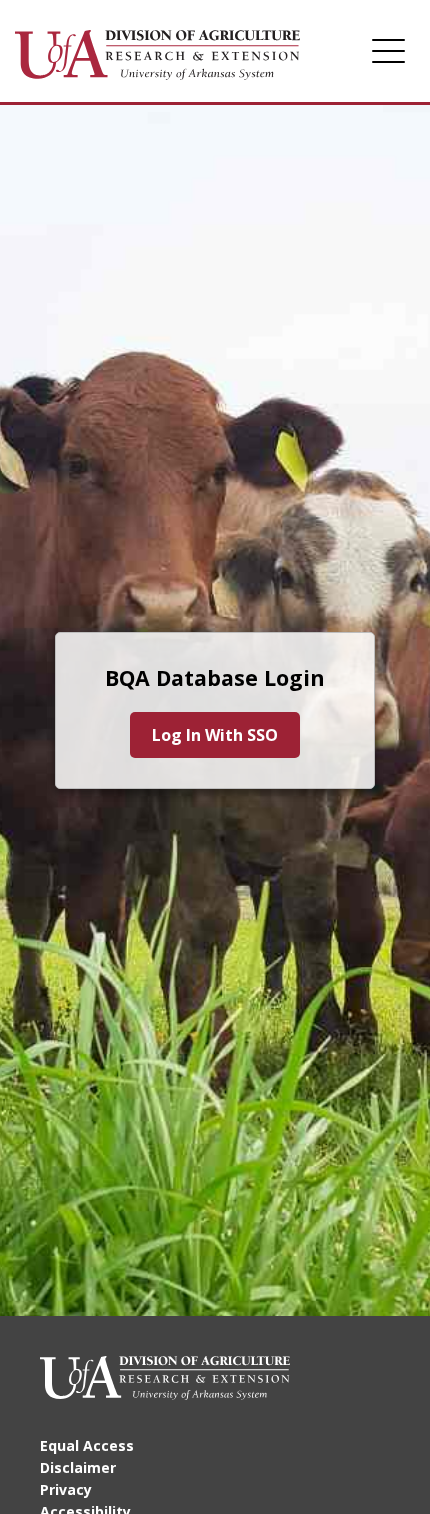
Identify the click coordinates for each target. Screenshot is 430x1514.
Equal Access (87, 1445)
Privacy (66, 1489)
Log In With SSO (215, 735)
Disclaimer (78, 1467)
